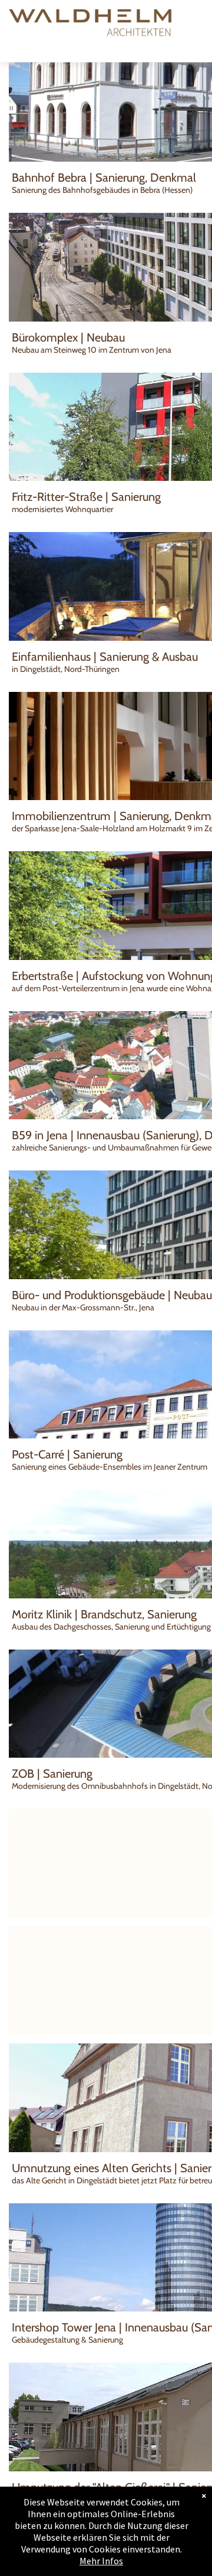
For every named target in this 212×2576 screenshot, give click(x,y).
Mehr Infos (101, 2561)
